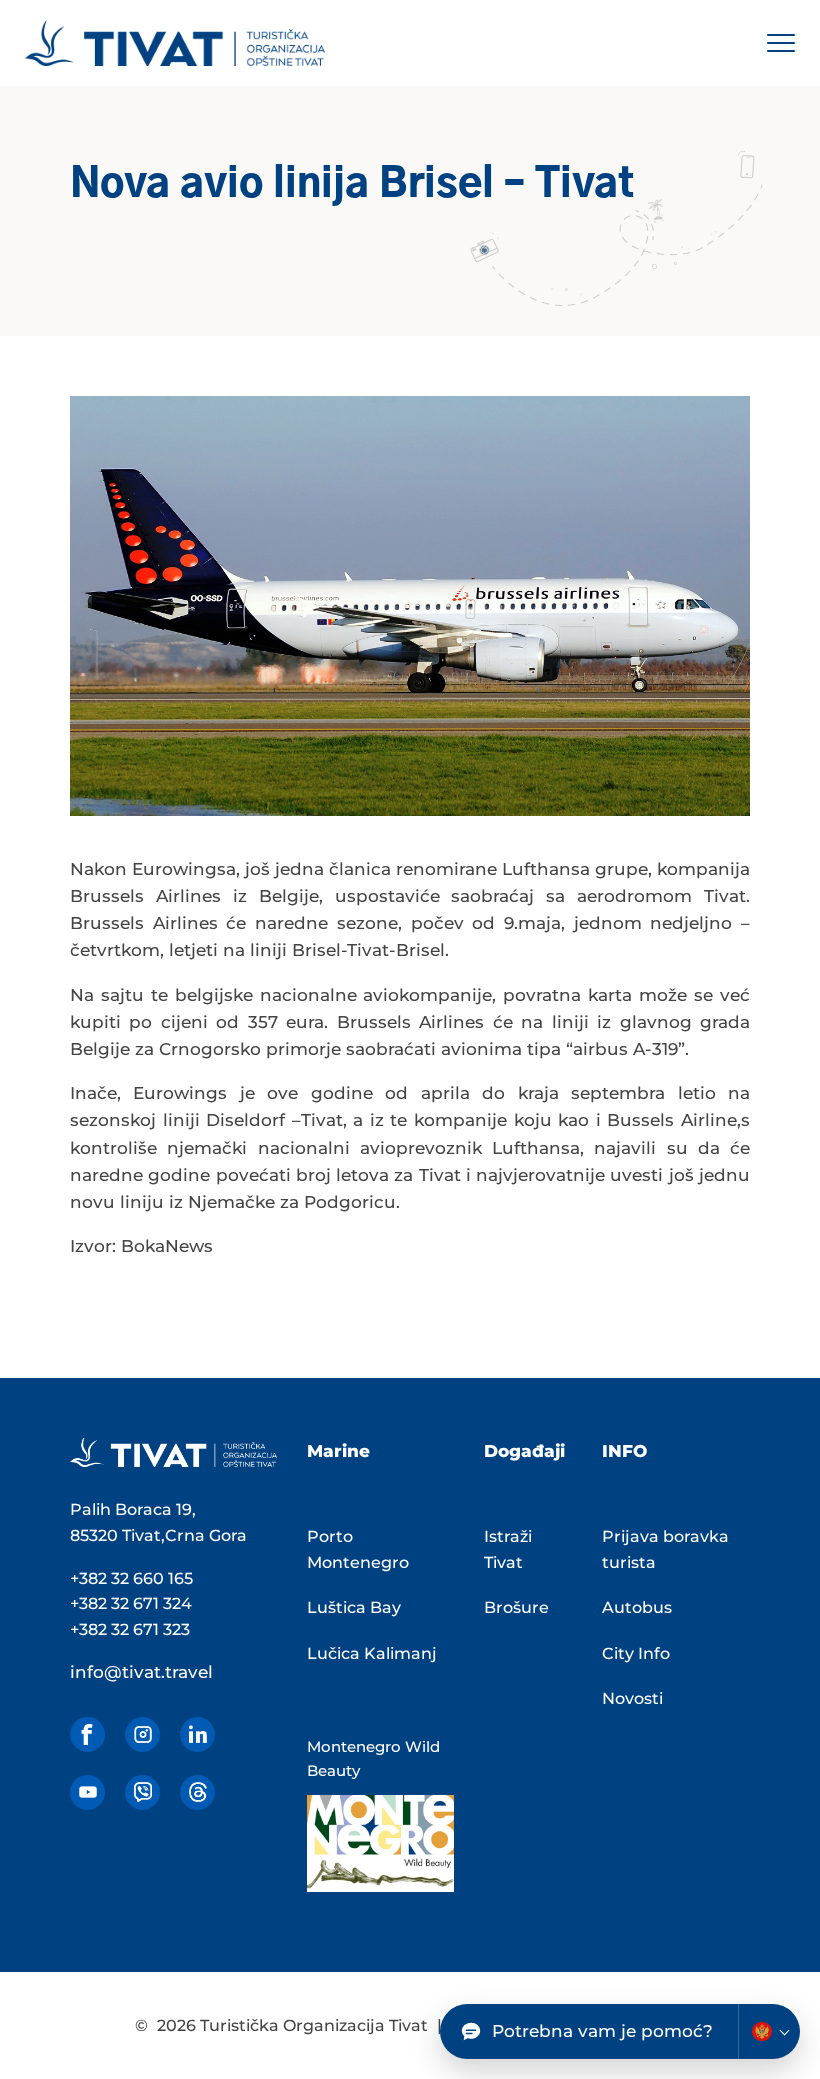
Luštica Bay (354, 1607)
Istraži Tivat (508, 1549)
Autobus (637, 1607)
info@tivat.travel (141, 1672)
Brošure (516, 1607)
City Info (636, 1653)
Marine (338, 1451)
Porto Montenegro (358, 1549)
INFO (624, 1451)
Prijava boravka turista (665, 1549)
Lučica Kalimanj (372, 1653)
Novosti (632, 1698)
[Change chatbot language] (769, 2031)
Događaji (524, 1451)
